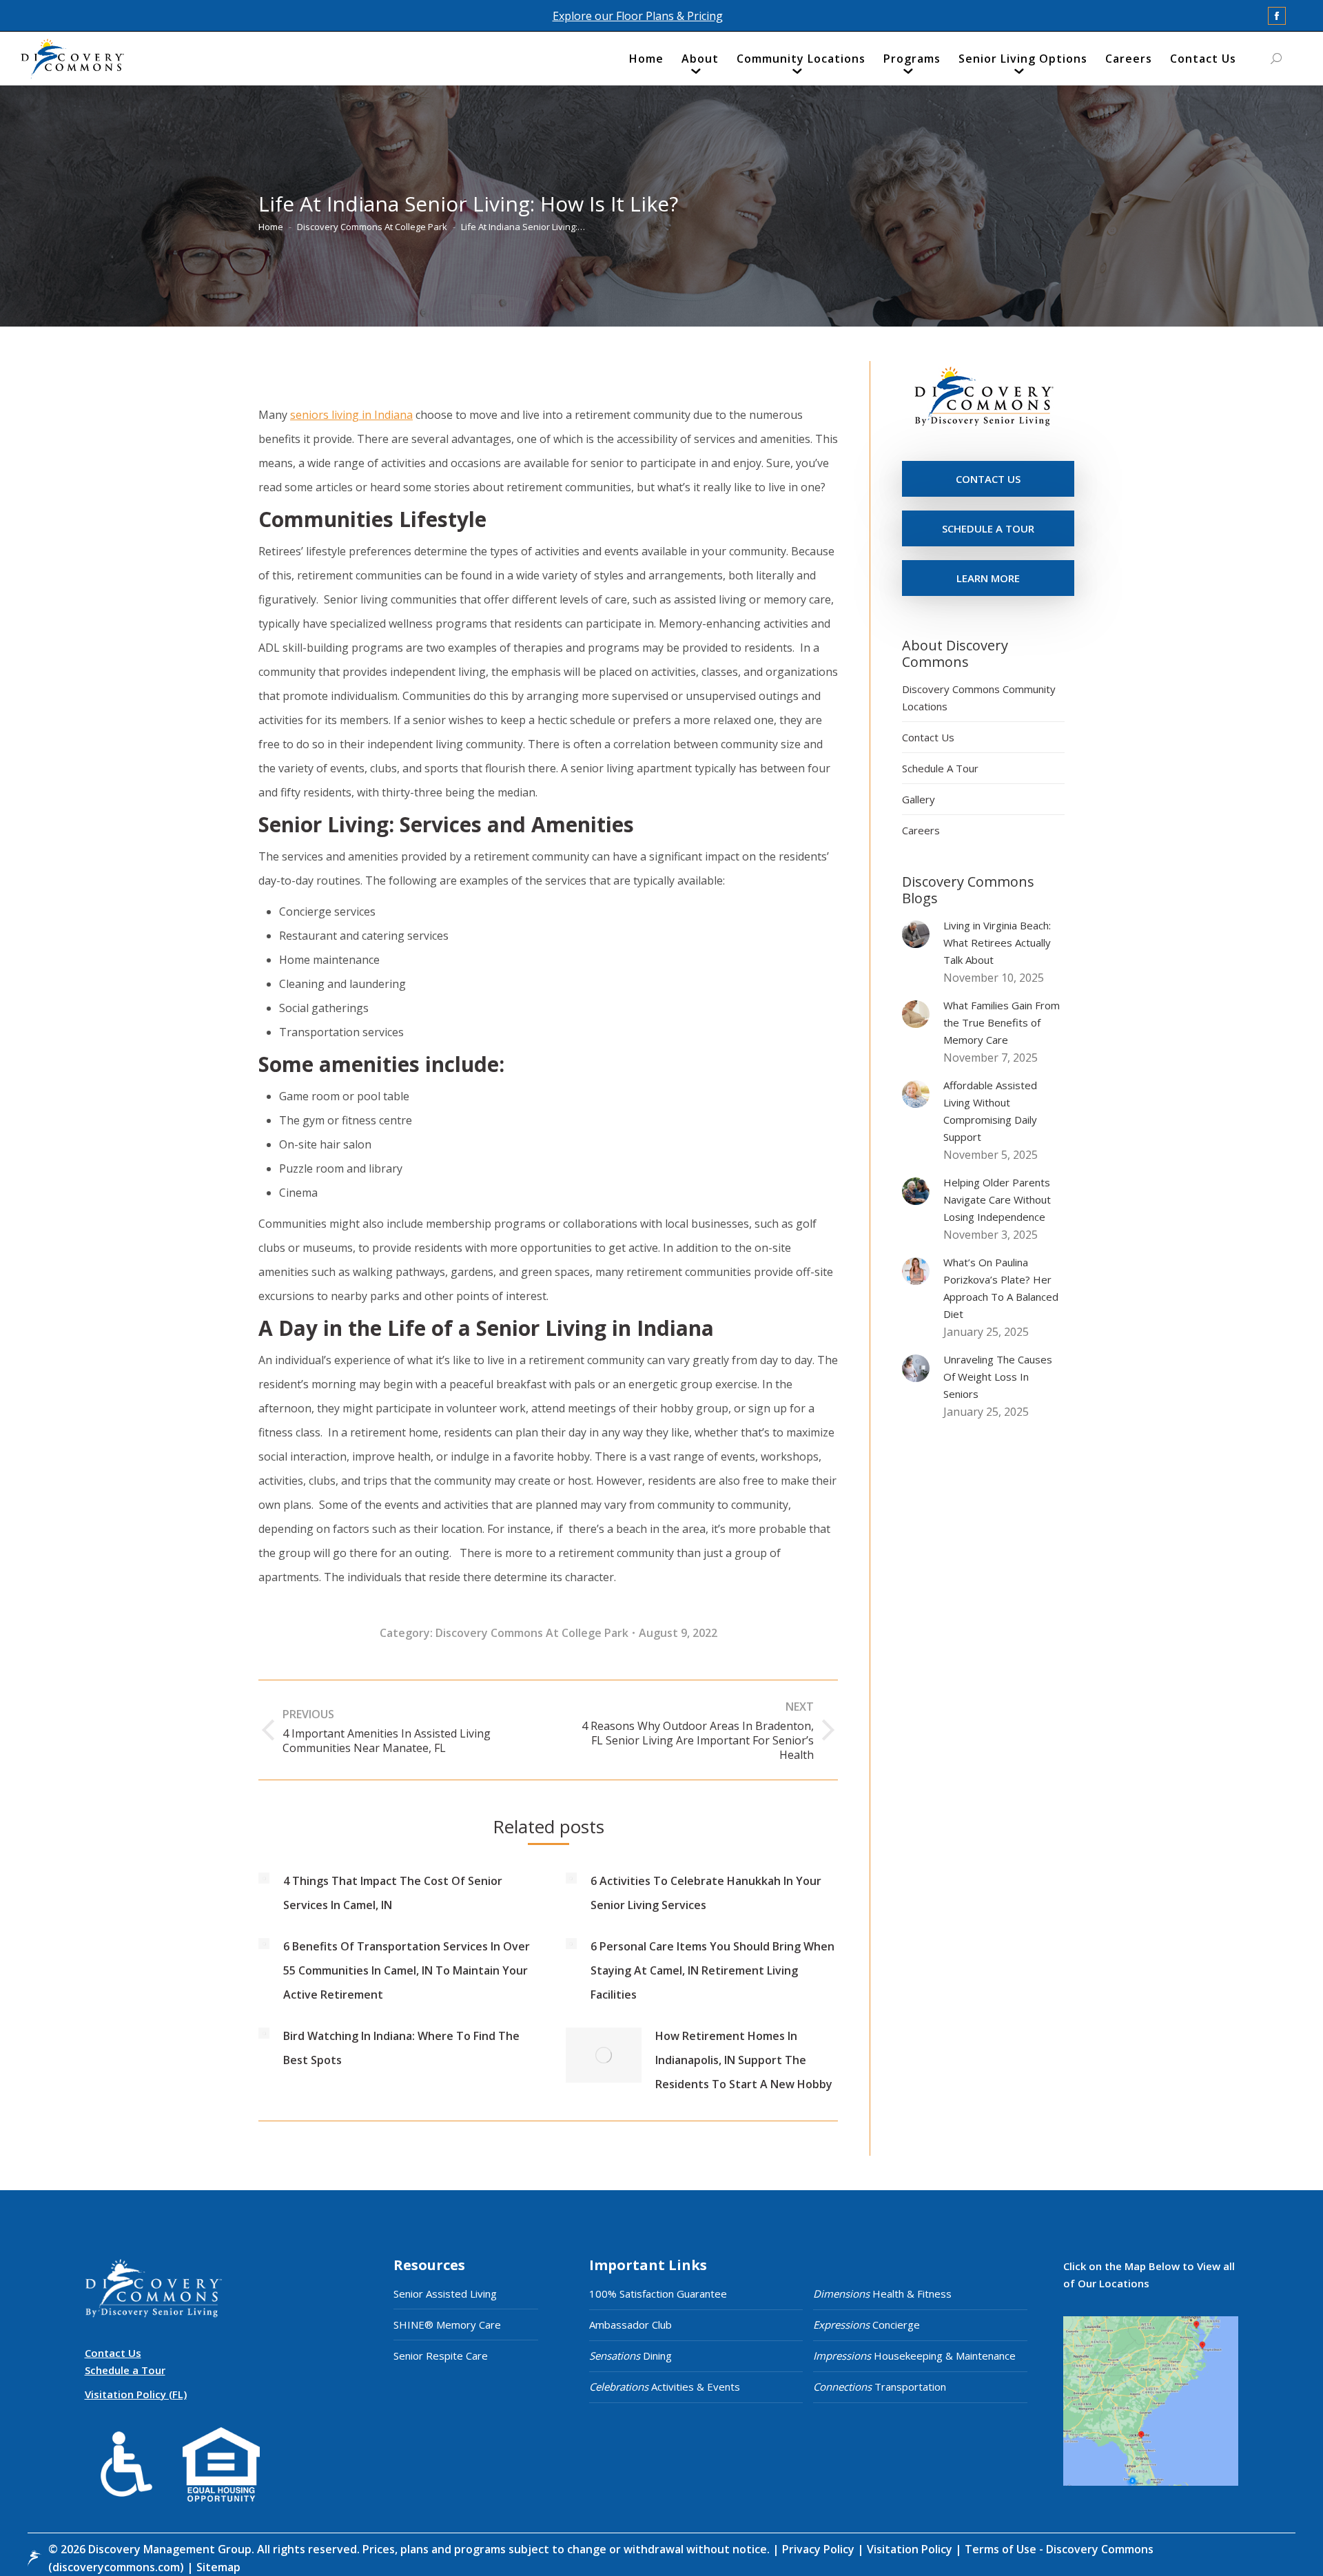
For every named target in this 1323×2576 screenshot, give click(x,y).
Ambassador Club (630, 2325)
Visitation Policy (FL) (136, 2394)
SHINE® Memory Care (447, 2325)
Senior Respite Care (441, 2356)
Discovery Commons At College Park (532, 1633)
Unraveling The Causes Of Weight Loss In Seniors (998, 1377)
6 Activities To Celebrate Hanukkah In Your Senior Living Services (706, 1893)
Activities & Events (665, 2387)
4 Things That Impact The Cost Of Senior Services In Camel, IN (393, 1893)
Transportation (880, 2387)
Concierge (866, 2325)
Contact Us (928, 737)
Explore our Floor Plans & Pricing (638, 16)
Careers (921, 830)
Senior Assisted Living (445, 2294)
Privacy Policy (820, 2549)
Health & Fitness (882, 2294)
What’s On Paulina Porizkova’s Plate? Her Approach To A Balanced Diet (1001, 1288)
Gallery (919, 799)
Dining (630, 2356)
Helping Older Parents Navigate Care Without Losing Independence (997, 1199)
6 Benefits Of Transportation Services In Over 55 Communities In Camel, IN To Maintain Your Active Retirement (407, 1970)
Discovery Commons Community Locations (979, 698)
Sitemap (217, 2567)
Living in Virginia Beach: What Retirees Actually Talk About (997, 942)
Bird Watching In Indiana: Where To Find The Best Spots (401, 2048)
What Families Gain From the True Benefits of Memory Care (1002, 1022)
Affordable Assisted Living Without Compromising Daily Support (990, 1111)
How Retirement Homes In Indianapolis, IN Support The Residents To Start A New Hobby (744, 2060)
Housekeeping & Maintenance (914, 2356)
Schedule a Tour (125, 2370)
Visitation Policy (911, 2549)
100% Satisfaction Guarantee (658, 2294)
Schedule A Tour (940, 768)
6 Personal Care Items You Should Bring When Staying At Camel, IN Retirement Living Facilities (712, 1970)
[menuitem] (646, 62)
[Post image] (264, 1878)
